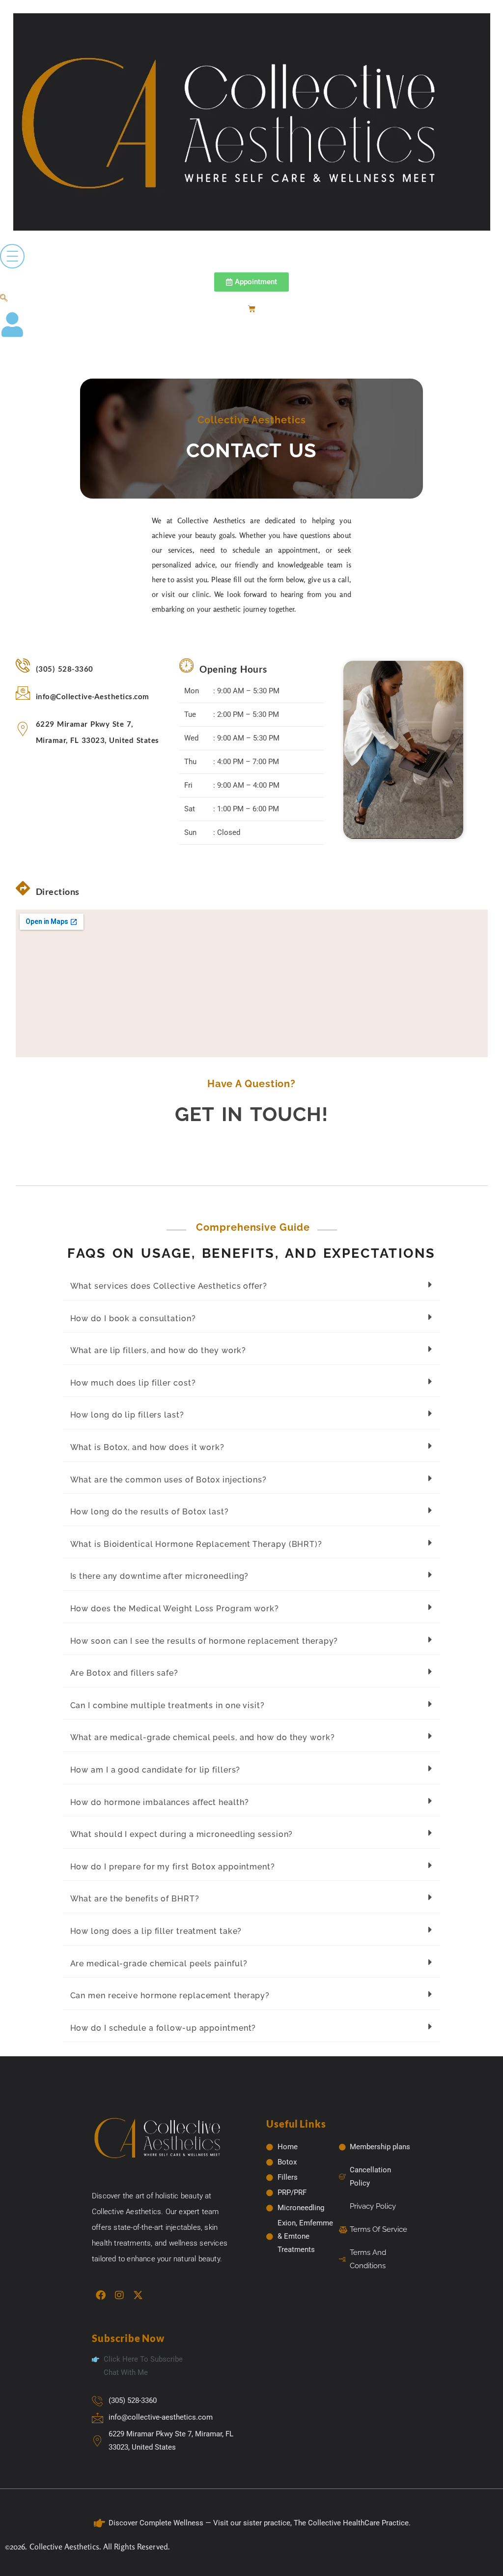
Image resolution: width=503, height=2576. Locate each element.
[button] (4, 298)
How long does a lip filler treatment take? (156, 1931)
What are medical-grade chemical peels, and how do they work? (203, 1737)
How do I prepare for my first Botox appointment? (173, 1867)
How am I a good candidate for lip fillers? (155, 1770)
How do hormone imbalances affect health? (160, 1802)
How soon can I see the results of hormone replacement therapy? (204, 1641)
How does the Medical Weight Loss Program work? (175, 1609)
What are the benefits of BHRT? (135, 1899)
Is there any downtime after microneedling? (160, 1576)
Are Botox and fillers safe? (124, 1673)
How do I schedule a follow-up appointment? (163, 2028)
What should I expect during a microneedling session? (182, 1834)
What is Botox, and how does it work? (147, 1447)
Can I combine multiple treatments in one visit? (168, 1705)
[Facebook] (101, 2295)
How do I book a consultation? (133, 1318)
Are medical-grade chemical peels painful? (159, 1964)
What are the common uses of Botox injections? (169, 1480)
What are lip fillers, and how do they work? (158, 1350)
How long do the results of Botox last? (150, 1512)
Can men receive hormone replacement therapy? (170, 1996)
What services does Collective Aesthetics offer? (169, 1286)
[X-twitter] (138, 2295)
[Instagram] (119, 2295)
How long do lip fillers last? (127, 1415)
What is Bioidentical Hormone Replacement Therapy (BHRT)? (196, 1544)
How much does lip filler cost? (133, 1383)
